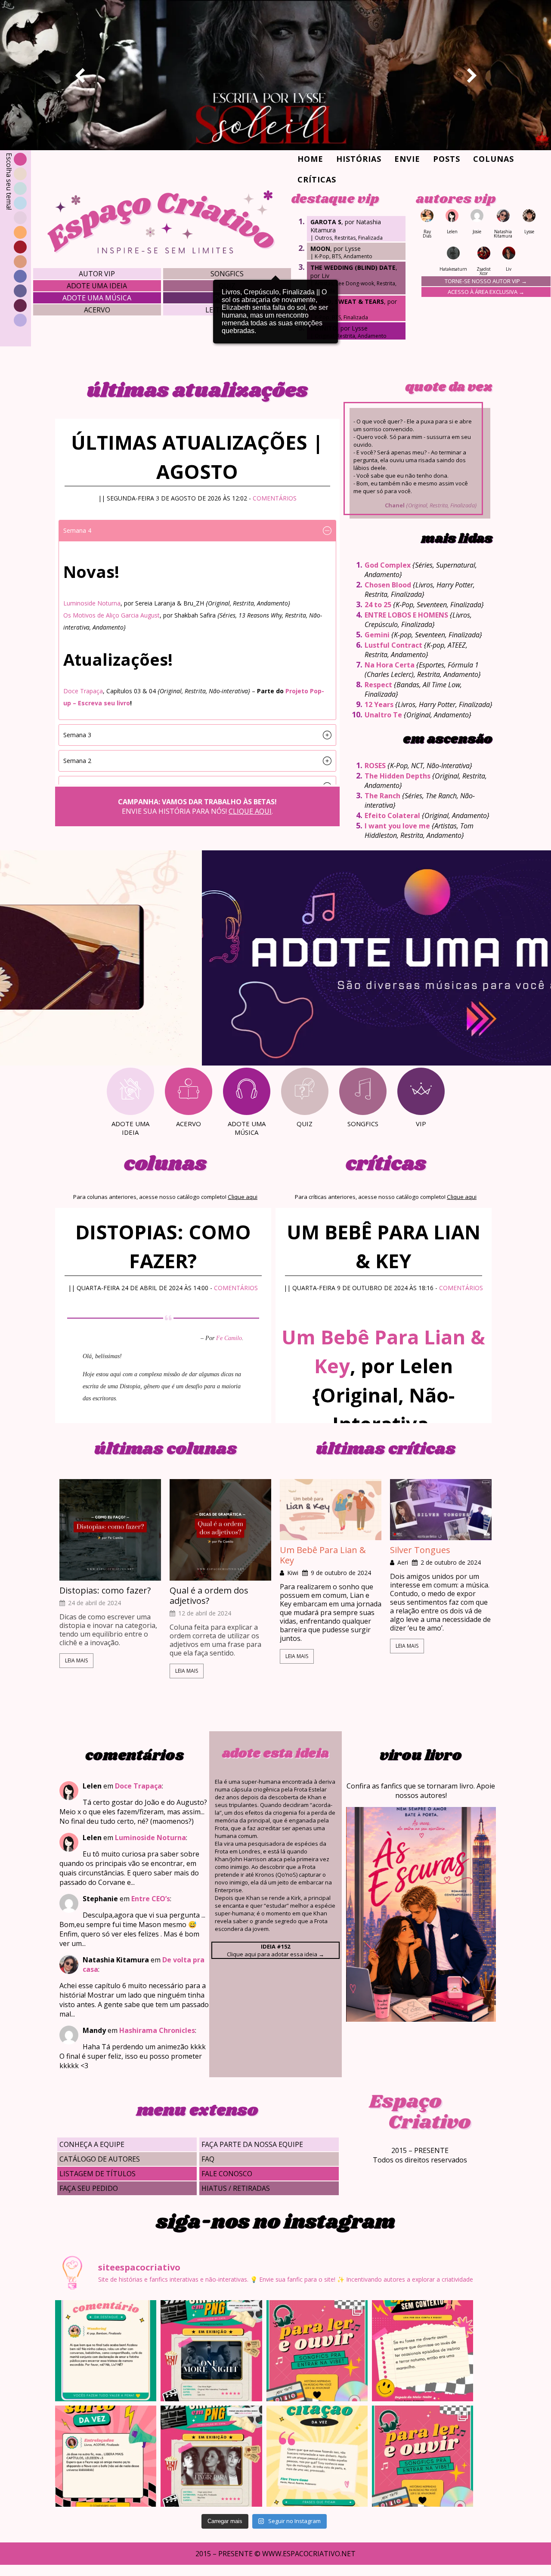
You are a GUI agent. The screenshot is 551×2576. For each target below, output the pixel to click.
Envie (407, 159)
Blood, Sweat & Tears (347, 301)
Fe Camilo (229, 1338)
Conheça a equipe (92, 2144)
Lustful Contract (393, 645)
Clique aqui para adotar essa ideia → (275, 1950)
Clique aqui (250, 811)
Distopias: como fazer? (105, 1591)
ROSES (375, 766)
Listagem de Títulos (98, 2174)
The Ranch (382, 796)
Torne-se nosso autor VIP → (486, 281)
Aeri (403, 1563)
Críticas (317, 179)
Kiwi (293, 1573)
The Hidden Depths (398, 776)
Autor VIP (97, 274)
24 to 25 (378, 605)
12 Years (379, 704)
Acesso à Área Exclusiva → (486, 292)
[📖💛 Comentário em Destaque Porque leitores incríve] (106, 2351)
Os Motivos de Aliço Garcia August (111, 615)
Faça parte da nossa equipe (252, 2144)
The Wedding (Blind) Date (353, 267)
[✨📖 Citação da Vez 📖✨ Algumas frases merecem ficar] (317, 2456)
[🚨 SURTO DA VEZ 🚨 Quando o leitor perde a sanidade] (106, 2456)
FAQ (208, 2159)
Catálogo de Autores (100, 2159)
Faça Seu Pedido (89, 2188)
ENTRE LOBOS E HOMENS (406, 615)
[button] (197, 531)
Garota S (326, 222)
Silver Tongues (420, 1550)
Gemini (377, 635)
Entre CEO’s (151, 1899)
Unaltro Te (383, 715)
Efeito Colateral (392, 815)
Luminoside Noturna (92, 603)
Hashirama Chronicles (157, 2030)
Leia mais (76, 1660)
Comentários (275, 498)
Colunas (494, 159)
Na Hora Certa (390, 665)
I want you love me (397, 826)
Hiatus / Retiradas (236, 2188)
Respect (378, 685)
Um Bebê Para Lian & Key (323, 1555)
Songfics (227, 274)
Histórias (359, 159)
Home (310, 159)
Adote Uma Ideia (97, 286)
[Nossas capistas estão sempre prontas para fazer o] (211, 2351)
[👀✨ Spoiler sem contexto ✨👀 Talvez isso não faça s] (423, 2351)
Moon (320, 249)
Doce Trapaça (83, 691)
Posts (447, 159)
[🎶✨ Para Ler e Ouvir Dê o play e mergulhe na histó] (317, 2351)
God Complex (388, 565)
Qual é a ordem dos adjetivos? (209, 1596)
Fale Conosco (227, 2174)
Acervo (97, 310)
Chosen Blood (388, 585)
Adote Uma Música (97, 298)
